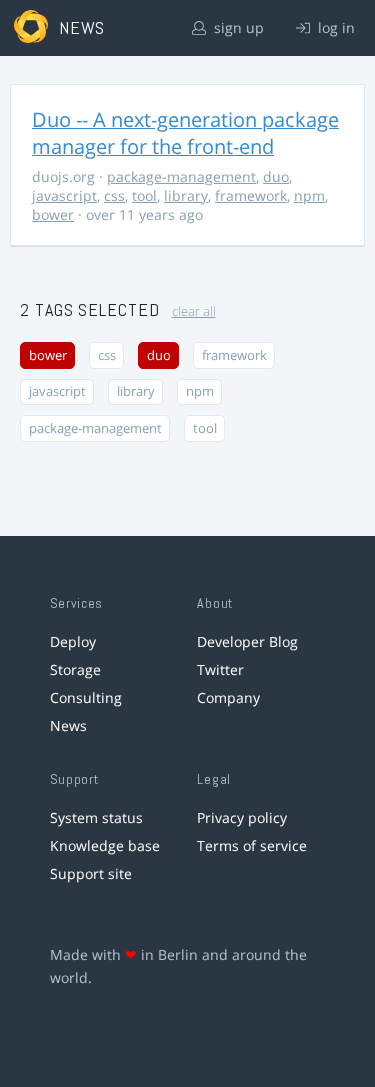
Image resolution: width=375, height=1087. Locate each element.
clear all (194, 311)
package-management (181, 176)
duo (276, 176)
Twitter (220, 669)
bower (53, 214)
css (114, 195)
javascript (64, 195)
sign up (237, 27)
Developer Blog (247, 641)
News (68, 725)
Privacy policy (242, 817)
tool (144, 195)
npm (309, 195)
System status (96, 817)
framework (251, 195)
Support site (91, 873)
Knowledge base (105, 845)
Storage (75, 669)
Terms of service (252, 845)
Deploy (73, 641)
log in (334, 27)
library (186, 195)
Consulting (86, 697)
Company (228, 697)
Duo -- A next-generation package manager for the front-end (185, 133)
